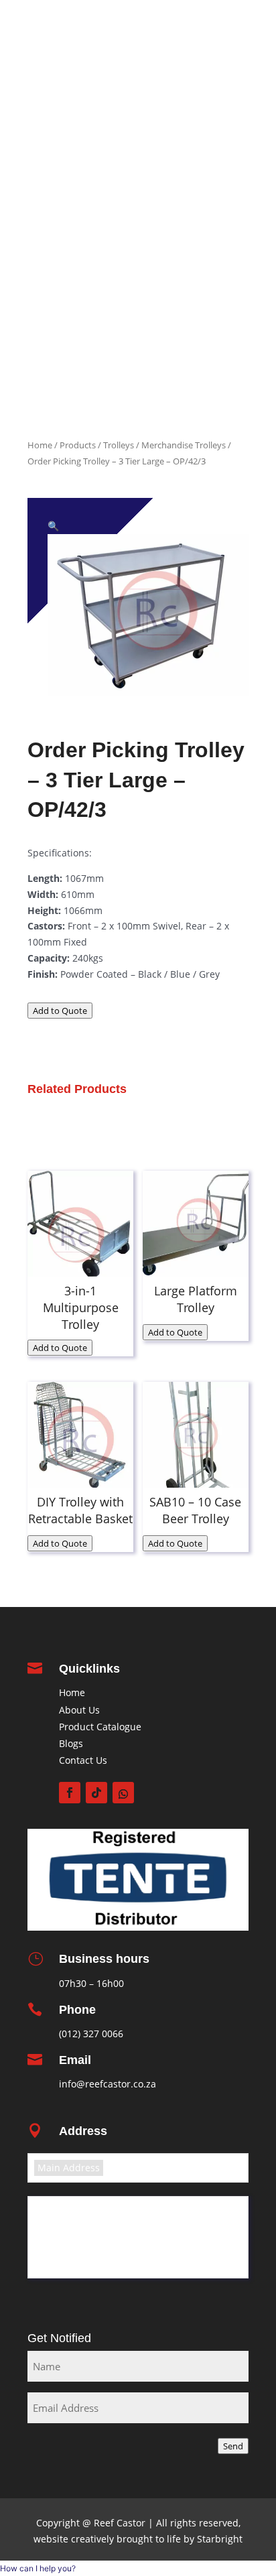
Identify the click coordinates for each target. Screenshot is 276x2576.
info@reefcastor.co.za (108, 2084)
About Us (79, 1710)
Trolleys (119, 445)
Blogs (71, 1743)
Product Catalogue (200, 144)
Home (230, 90)
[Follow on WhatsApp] (123, 1793)
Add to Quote (60, 1011)
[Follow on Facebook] (70, 1793)
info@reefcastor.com (163, 27)
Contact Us (83, 1760)
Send (233, 2446)
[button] (53, 526)
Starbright (218, 2539)
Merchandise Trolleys (184, 445)
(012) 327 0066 (91, 2034)
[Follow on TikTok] (96, 1793)
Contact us (218, 377)
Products (223, 162)
